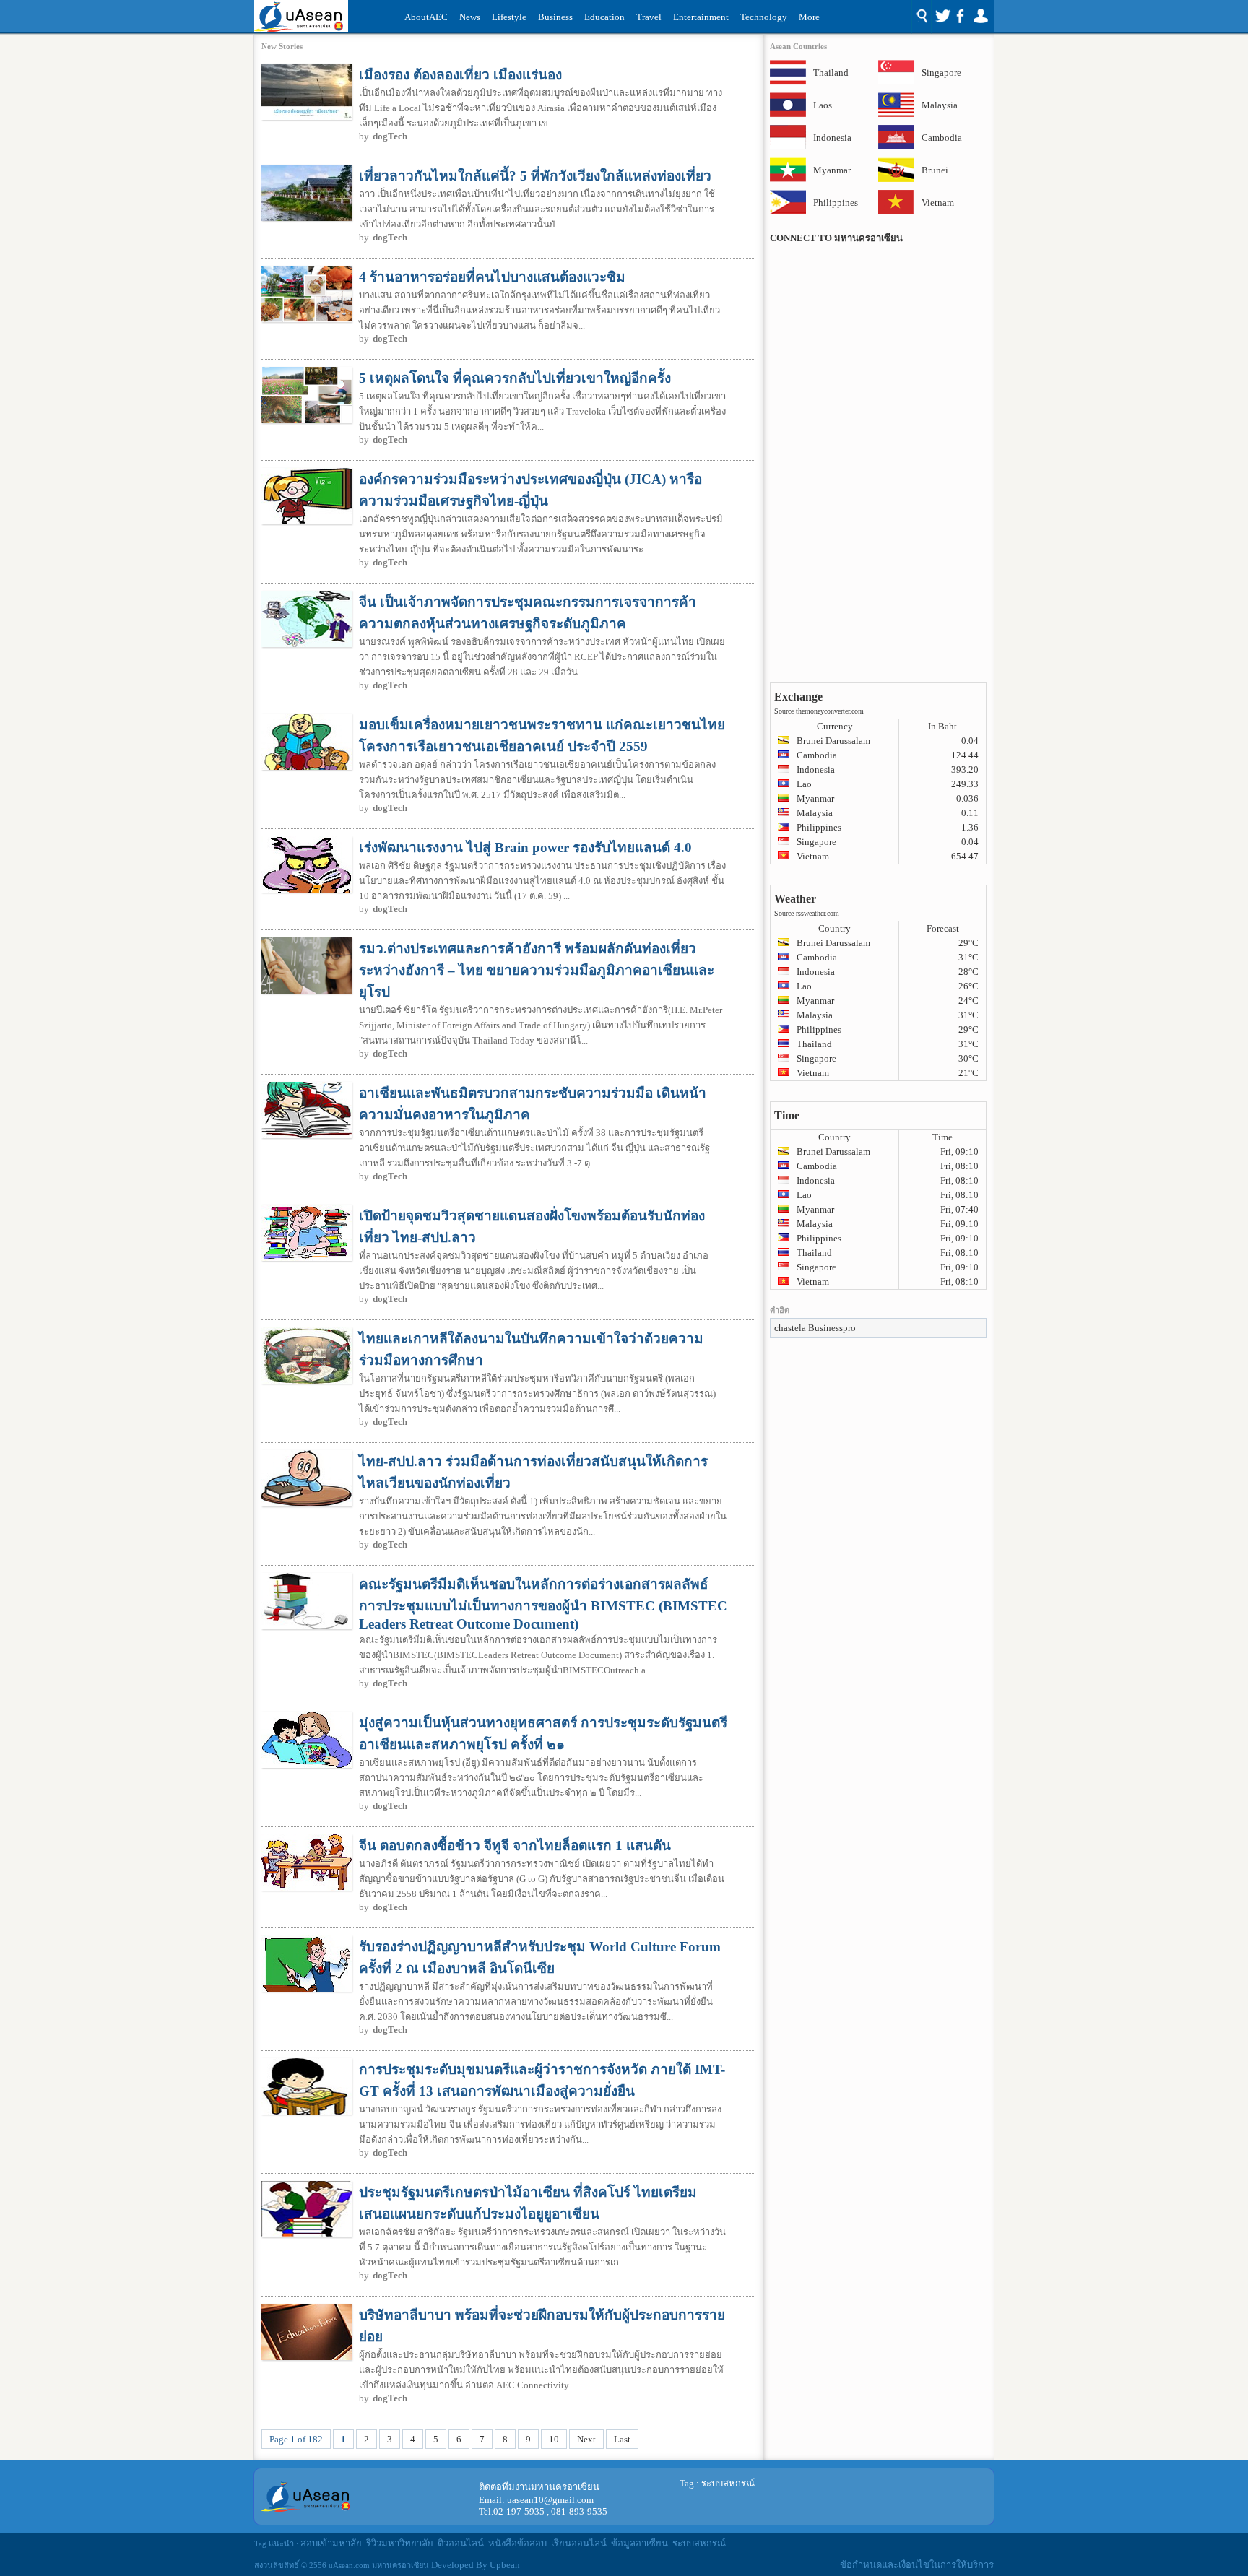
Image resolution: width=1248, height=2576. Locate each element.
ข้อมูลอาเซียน (640, 2543)
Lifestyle (509, 17)
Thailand (831, 73)
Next (586, 2439)
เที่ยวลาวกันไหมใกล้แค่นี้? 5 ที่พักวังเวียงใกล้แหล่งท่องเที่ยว (535, 176)
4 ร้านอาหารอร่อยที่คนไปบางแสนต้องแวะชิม (492, 277)
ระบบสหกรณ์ (728, 2483)
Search (921, 17)
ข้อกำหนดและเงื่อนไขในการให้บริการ (917, 2565)
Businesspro (832, 1328)
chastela (790, 1328)
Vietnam (938, 203)
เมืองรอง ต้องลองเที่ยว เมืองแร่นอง (460, 75)
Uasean (301, 16)
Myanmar (832, 170)
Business (555, 17)
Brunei (935, 170)
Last (622, 2439)
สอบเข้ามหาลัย (331, 2543)
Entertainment (701, 17)
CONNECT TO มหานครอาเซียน (836, 238)
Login (980, 17)
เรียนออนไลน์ (579, 2543)
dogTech (390, 136)
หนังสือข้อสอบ (517, 2543)
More (809, 17)
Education (604, 17)
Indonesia (832, 138)
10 (554, 2439)
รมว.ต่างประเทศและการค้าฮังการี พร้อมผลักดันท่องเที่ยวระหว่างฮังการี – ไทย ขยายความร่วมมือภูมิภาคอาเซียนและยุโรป (537, 970)
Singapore (940, 73)
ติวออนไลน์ (461, 2543)
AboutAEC (426, 17)
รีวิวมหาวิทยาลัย (400, 2543)
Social (949, 17)
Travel (649, 17)
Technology (764, 17)
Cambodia (940, 138)
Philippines (832, 203)
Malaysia (940, 105)
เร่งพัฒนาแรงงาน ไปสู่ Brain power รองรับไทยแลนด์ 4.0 (525, 847)
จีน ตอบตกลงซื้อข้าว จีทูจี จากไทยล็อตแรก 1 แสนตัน (515, 1846)
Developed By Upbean (476, 2565)
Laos (823, 105)
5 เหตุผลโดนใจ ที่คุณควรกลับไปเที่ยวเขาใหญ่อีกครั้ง (515, 378)
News (470, 17)
